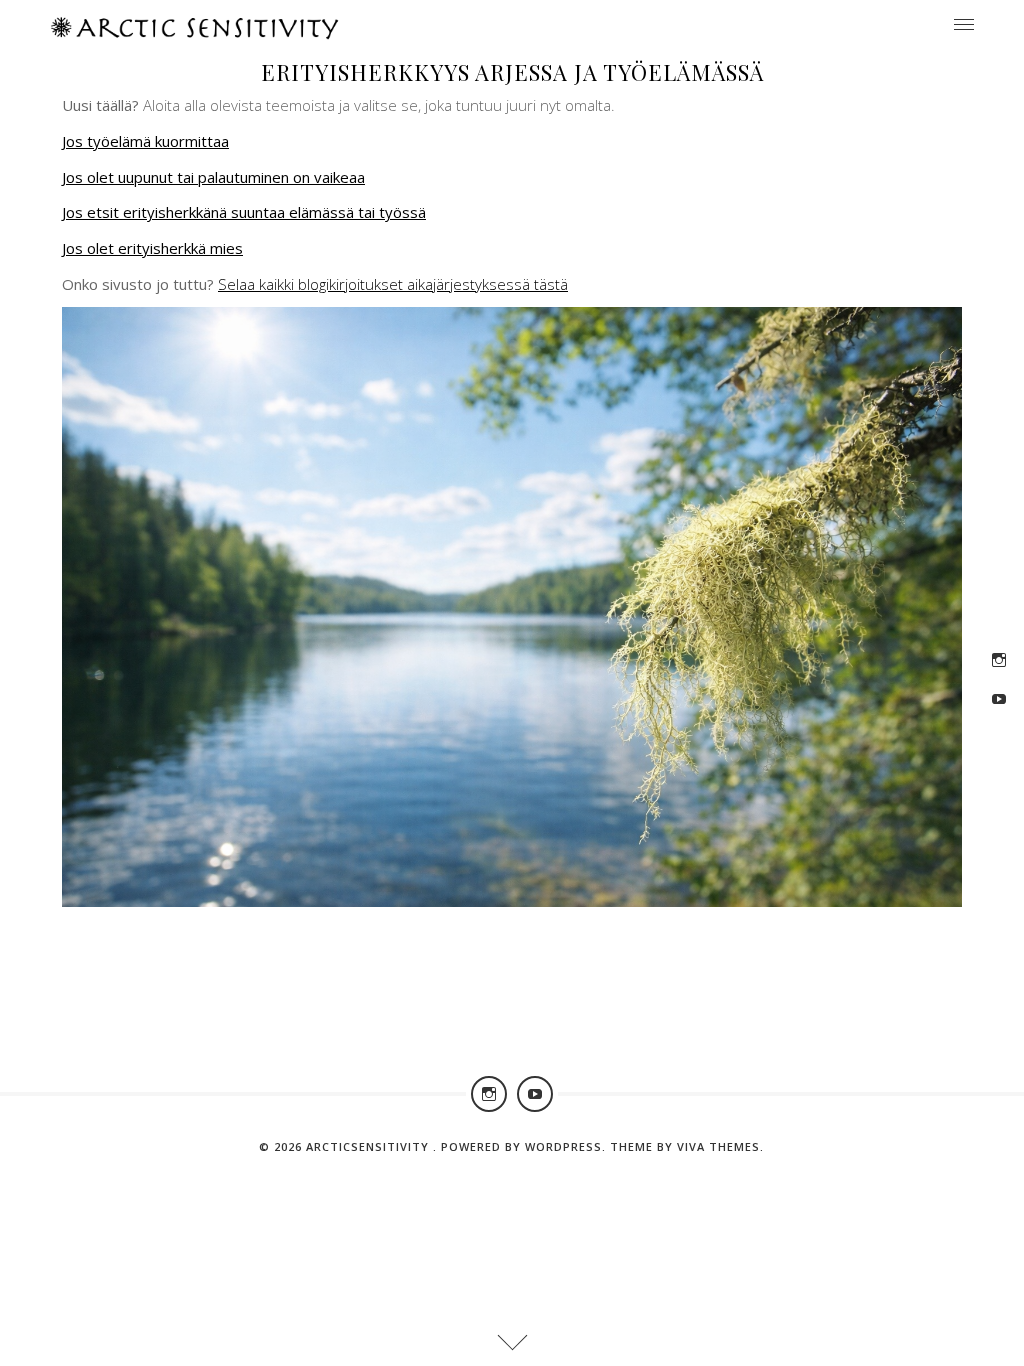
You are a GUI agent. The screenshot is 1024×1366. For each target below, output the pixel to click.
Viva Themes (718, 1146)
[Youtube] (999, 699)
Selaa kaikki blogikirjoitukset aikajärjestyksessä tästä (393, 284)
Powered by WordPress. (525, 1146)
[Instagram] (999, 660)
